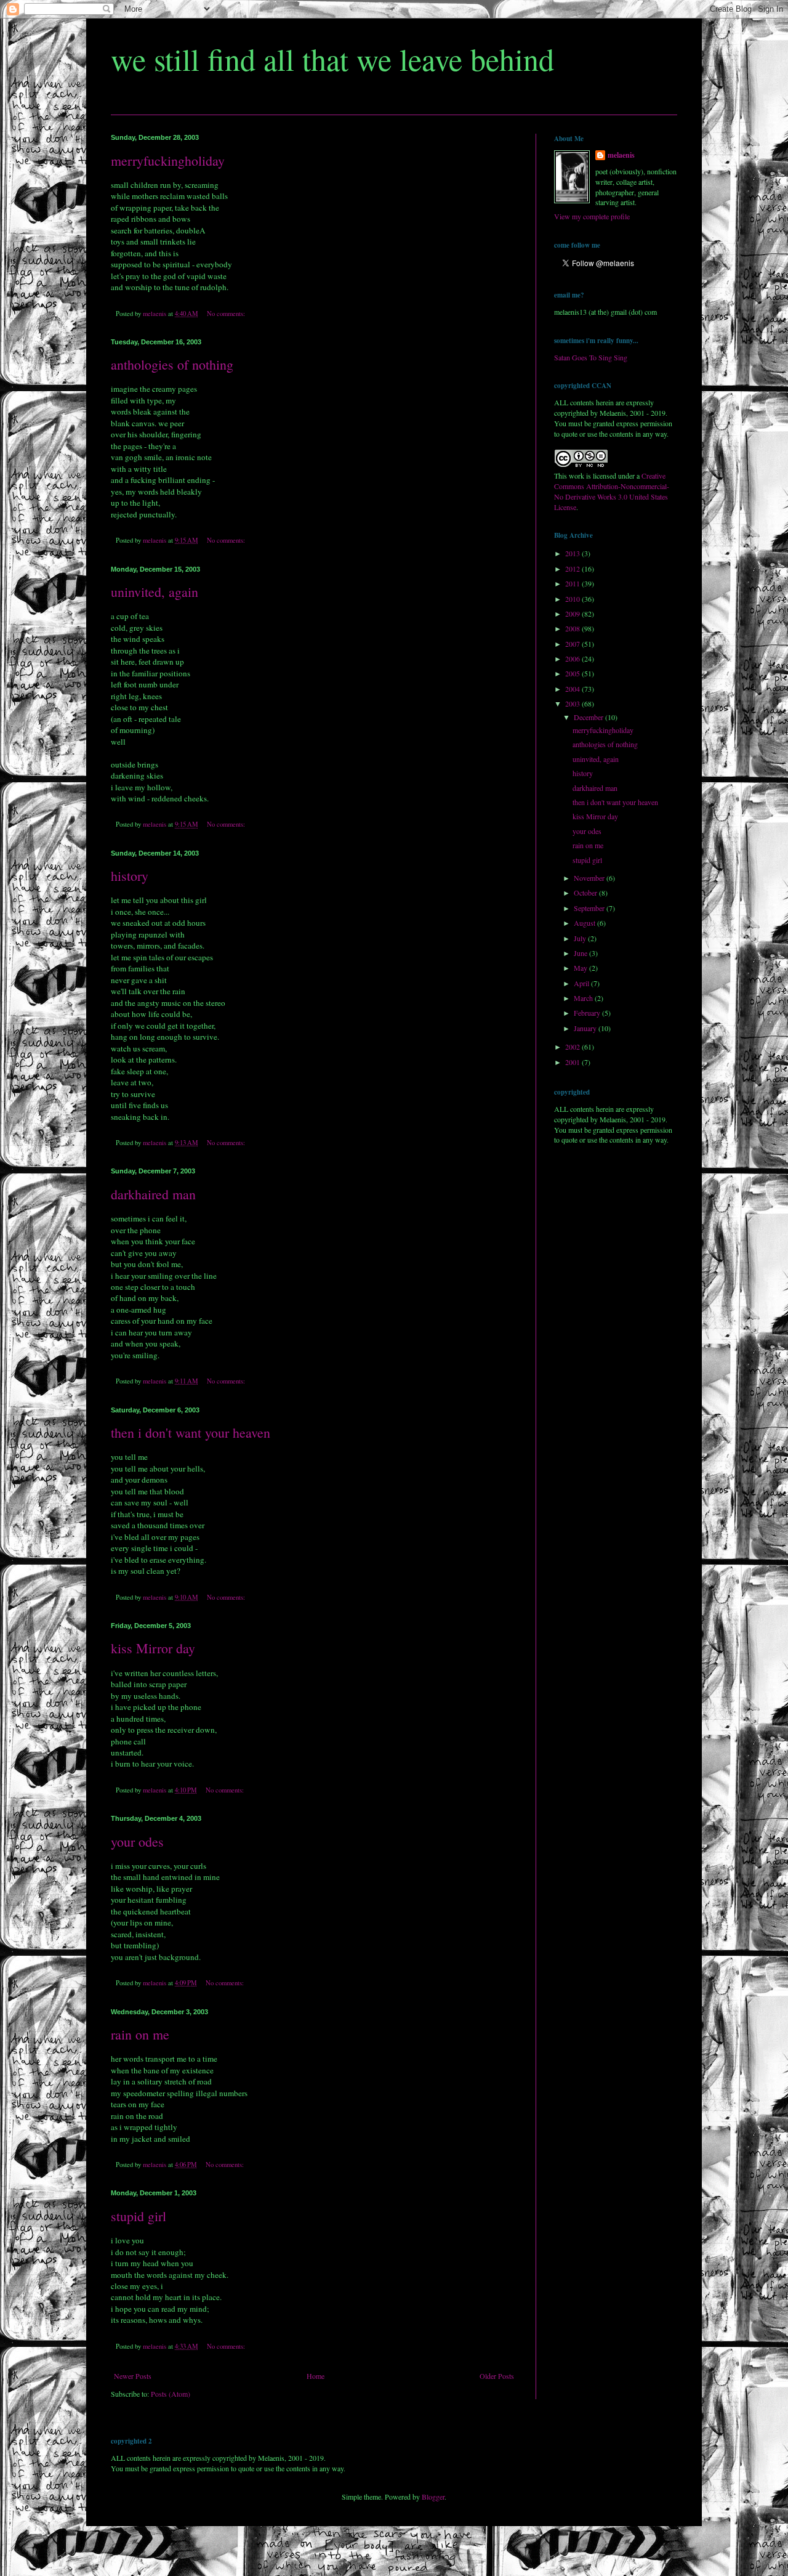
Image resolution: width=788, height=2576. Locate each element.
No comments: (227, 314)
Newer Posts (133, 2376)
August (585, 923)
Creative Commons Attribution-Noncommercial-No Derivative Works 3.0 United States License (612, 491)
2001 (573, 1062)
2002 (573, 1047)
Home (316, 2376)
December (589, 717)
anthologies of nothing (172, 364)
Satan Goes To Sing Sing (591, 357)
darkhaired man (153, 1194)
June (581, 953)
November (590, 878)
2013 (573, 553)
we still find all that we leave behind (332, 59)
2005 (573, 673)
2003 (573, 703)
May (581, 968)
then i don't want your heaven (191, 1432)
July (581, 938)
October (586, 893)
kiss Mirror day (153, 1648)
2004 (573, 689)
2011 (573, 583)
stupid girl (139, 2216)
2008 (573, 628)
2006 (573, 658)
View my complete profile (592, 216)
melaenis (621, 155)
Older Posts (497, 2376)
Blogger (433, 2497)
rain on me (140, 2034)
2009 (573, 614)
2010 (573, 599)
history (130, 876)
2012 (573, 569)
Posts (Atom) (171, 2394)
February (588, 1013)
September (590, 908)
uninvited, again (155, 592)
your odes (137, 1841)
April (582, 983)
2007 (573, 644)
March (584, 998)
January (586, 1028)
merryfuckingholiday (168, 160)
